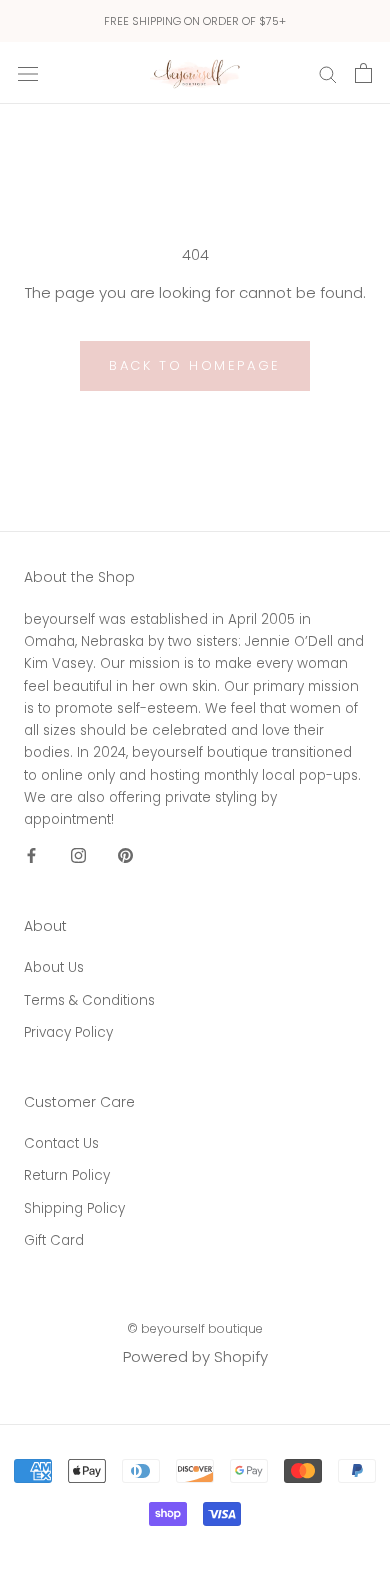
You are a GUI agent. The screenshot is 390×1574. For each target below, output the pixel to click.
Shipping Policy (74, 1208)
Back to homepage (195, 365)
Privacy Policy (68, 1032)
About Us (54, 967)
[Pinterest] (125, 855)
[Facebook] (31, 855)
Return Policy (67, 1175)
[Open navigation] (28, 73)
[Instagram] (78, 855)
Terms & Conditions (89, 1000)
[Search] (328, 72)
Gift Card (54, 1240)
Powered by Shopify (195, 1356)
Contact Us (61, 1143)
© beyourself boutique (195, 1328)
